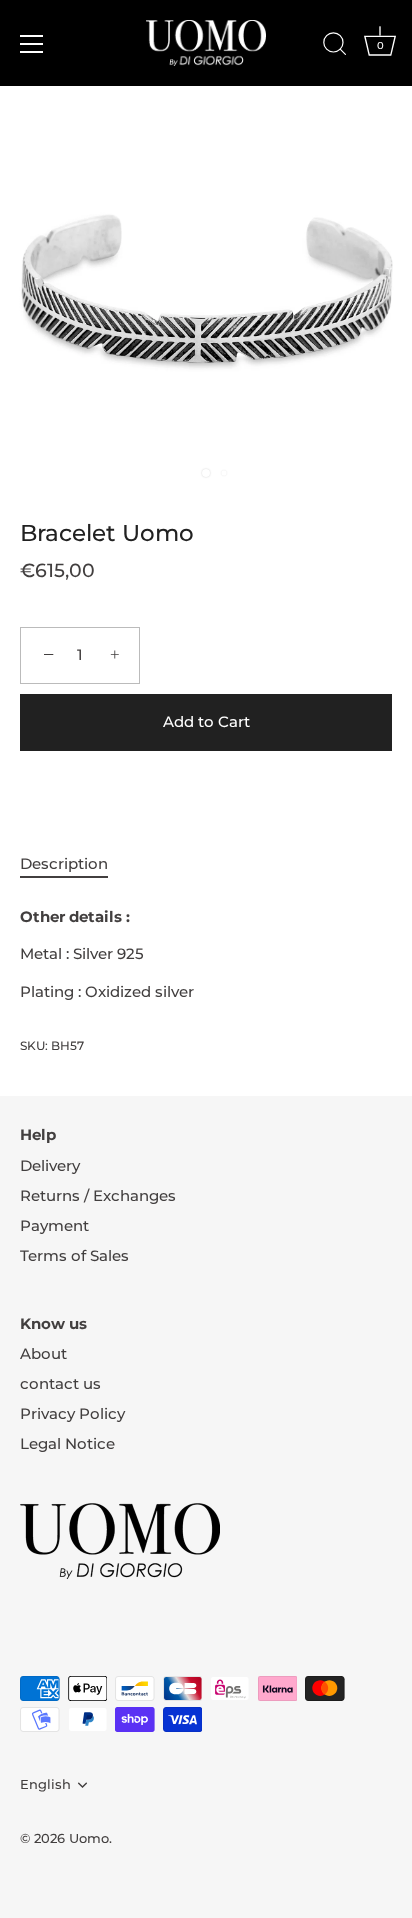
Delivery (50, 1165)
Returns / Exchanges (98, 1195)
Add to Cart (206, 721)
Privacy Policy (72, 1413)
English (45, 1784)
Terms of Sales (74, 1255)
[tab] (74, 864)
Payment (54, 1225)
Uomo (89, 1838)
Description (64, 863)
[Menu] (32, 44)
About (43, 1353)
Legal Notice (67, 1443)
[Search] (335, 47)
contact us (60, 1383)
